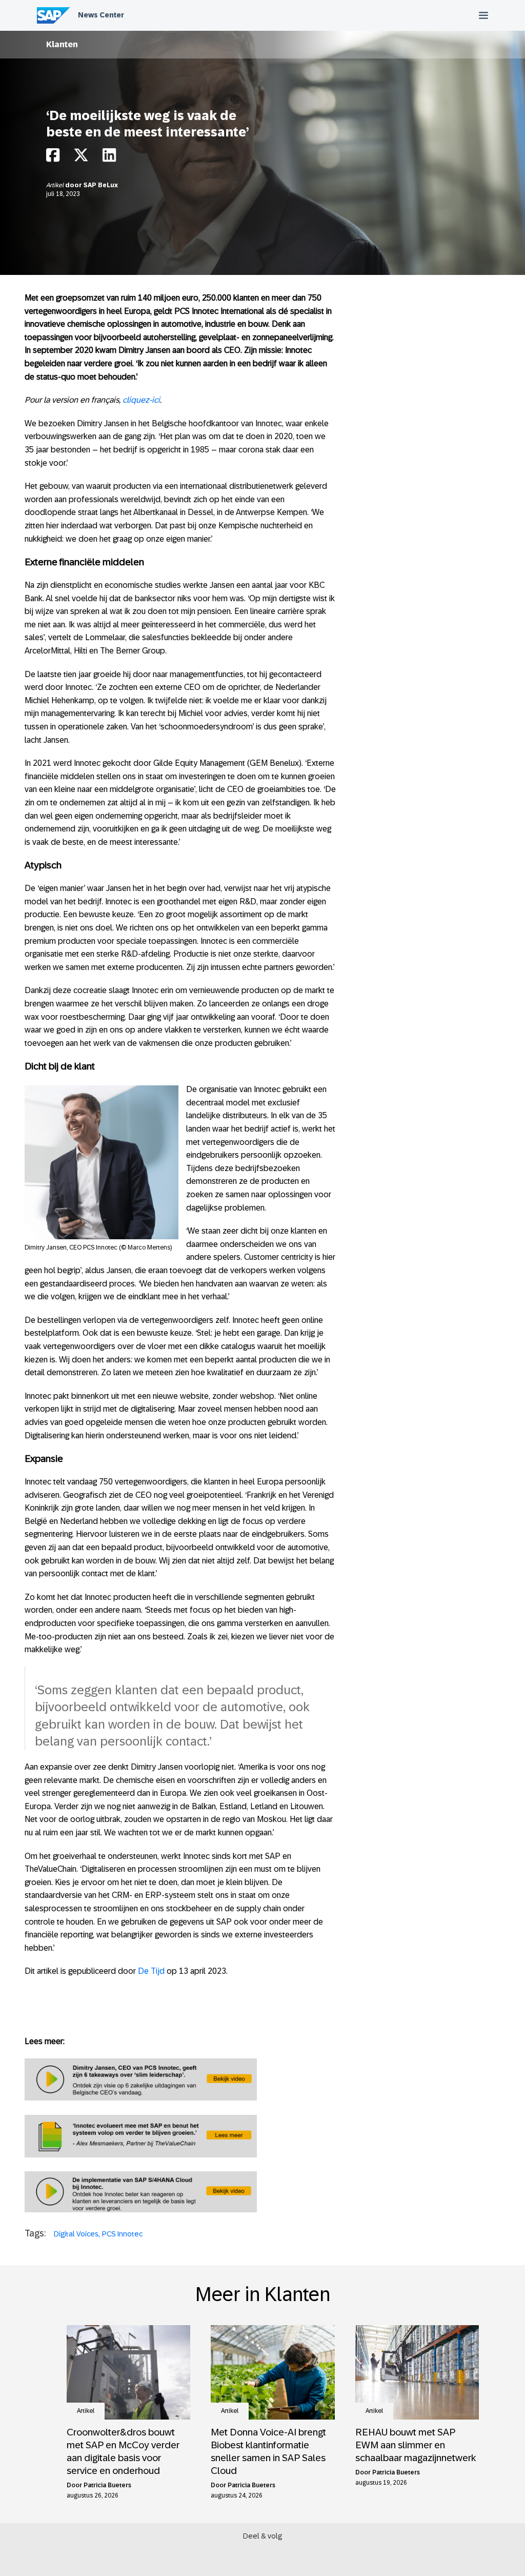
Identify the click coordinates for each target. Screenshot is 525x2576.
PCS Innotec (122, 2234)
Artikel (56, 185)
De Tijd (151, 1971)
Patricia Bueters (107, 2485)
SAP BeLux (101, 185)
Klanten (62, 44)
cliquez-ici (141, 400)
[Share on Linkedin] (109, 158)
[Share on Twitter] (81, 158)
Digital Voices (76, 2234)
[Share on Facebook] (53, 158)
